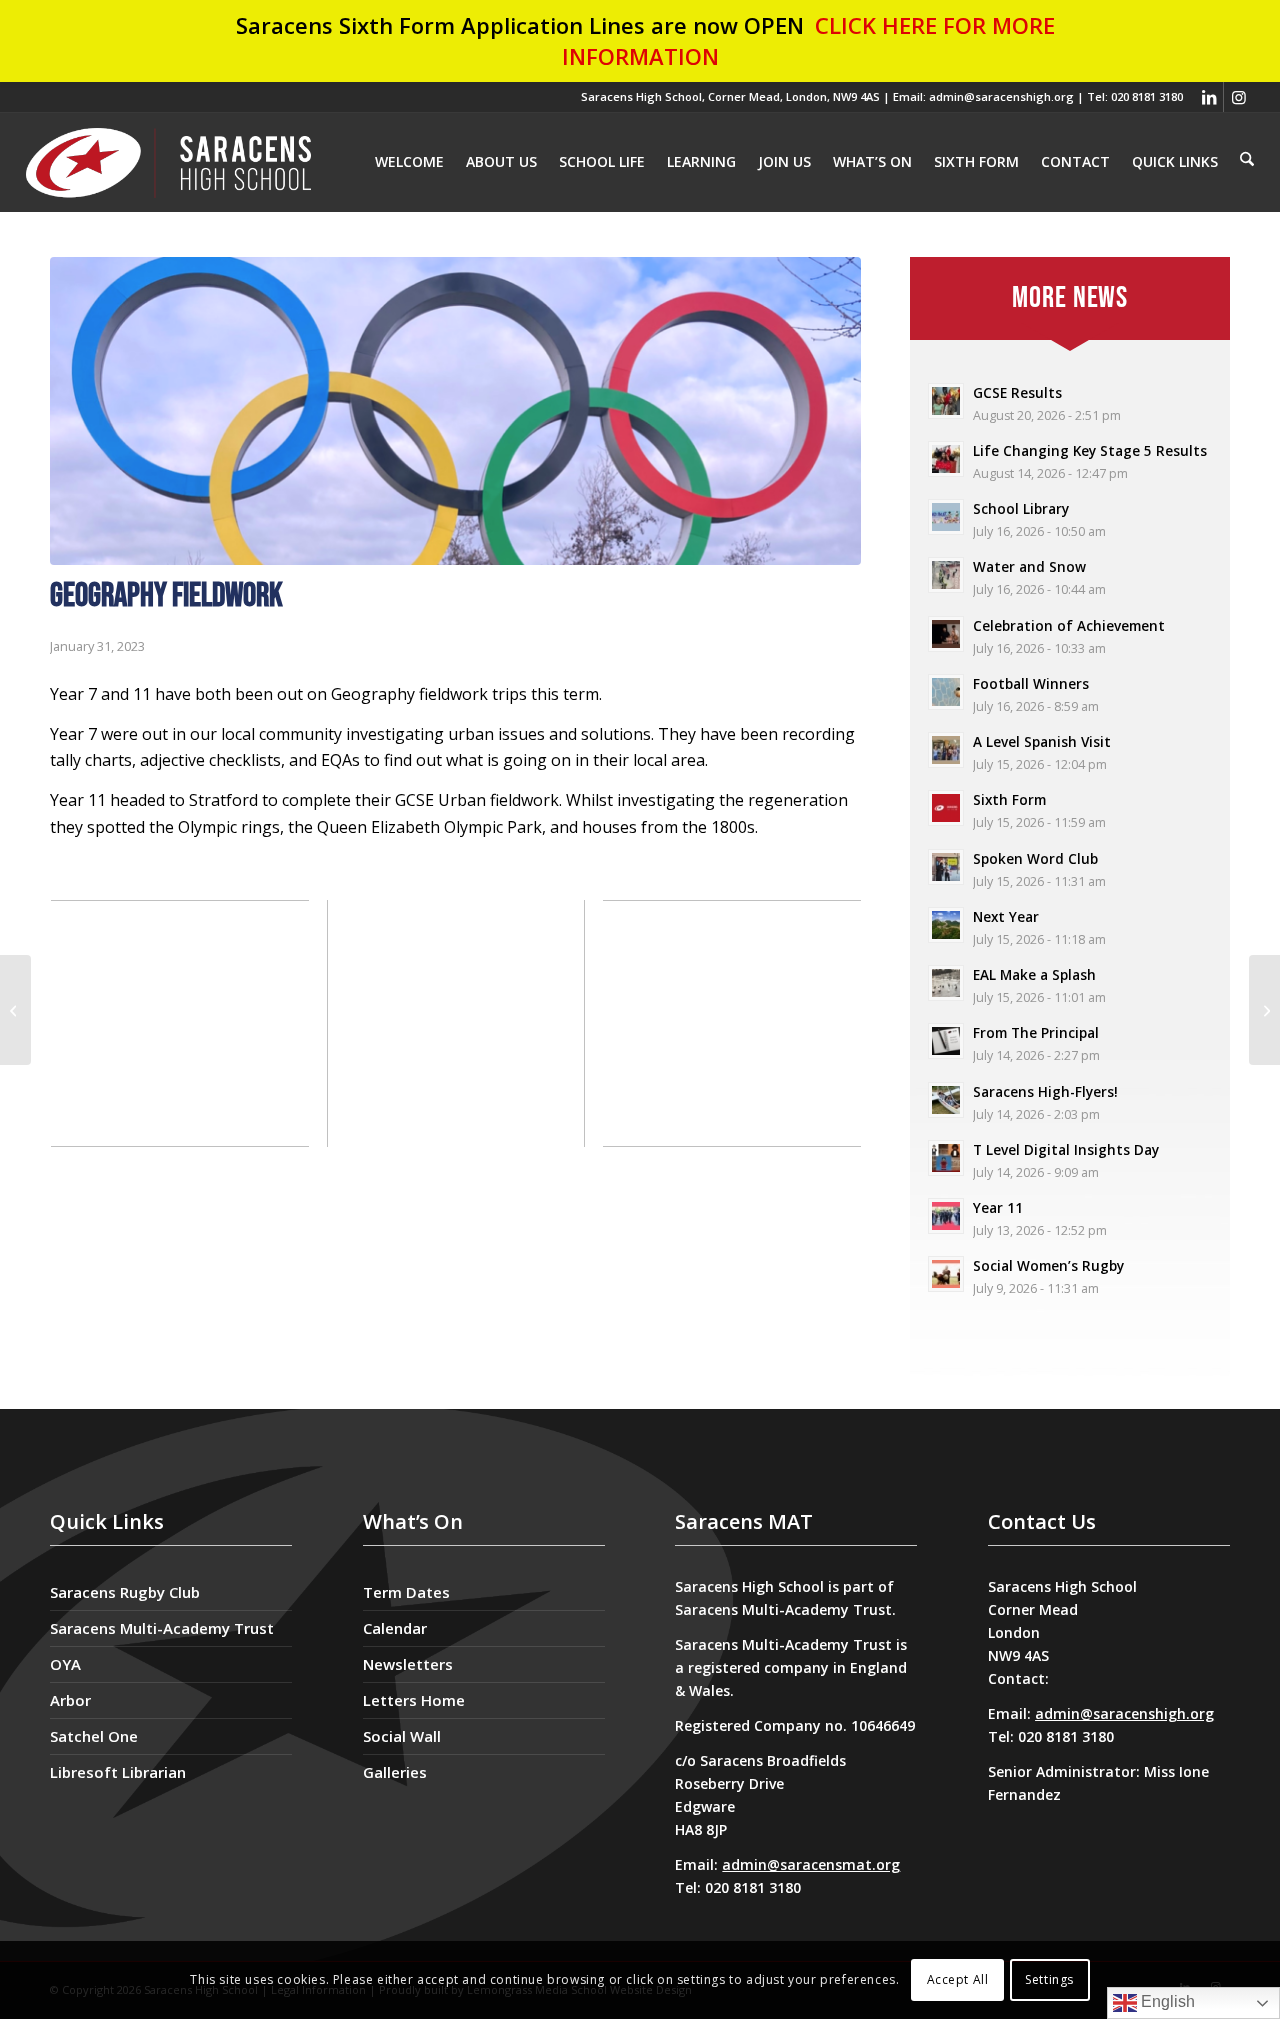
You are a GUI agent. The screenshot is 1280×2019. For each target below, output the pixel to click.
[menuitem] (1247, 161)
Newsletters (408, 1664)
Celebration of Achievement (1069, 625)
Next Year (1006, 916)
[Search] (1247, 160)
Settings (1049, 1979)
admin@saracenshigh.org (1124, 1713)
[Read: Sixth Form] (946, 808)
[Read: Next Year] (946, 925)
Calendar (395, 1628)
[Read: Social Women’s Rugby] (946, 1274)
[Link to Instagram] (1239, 97)
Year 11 (998, 1207)
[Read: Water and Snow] (946, 575)
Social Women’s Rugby (1048, 1265)
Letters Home (414, 1700)
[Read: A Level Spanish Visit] (946, 750)
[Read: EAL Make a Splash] (946, 983)
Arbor (70, 1700)
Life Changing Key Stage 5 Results (1090, 450)
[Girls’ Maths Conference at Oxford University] (15, 1010)
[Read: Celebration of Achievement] (946, 634)
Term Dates (406, 1592)
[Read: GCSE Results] (946, 401)
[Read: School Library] (946, 517)
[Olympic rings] (455, 411)
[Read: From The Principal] (946, 1041)
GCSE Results (1017, 392)
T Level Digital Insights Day (1066, 1149)
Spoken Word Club (1035, 858)
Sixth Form (1009, 799)
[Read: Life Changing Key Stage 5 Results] (946, 459)
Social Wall (402, 1736)
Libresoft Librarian (118, 1772)
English (1166, 2001)
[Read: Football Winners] (946, 692)
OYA (65, 1664)
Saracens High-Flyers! (1045, 1091)
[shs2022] (169, 162)
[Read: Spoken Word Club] (946, 867)
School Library (1021, 508)
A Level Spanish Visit (1042, 741)
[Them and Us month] (1264, 1010)
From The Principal (1036, 1032)
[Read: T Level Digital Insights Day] (946, 1158)
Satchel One (94, 1736)
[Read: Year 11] (946, 1216)
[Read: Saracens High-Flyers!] (946, 1100)
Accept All (958, 1979)
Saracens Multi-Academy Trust (162, 1628)
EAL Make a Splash (1034, 974)
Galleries (395, 1772)
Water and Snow (1029, 566)
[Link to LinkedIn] (1208, 97)
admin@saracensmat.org (811, 1864)
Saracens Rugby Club (125, 1592)
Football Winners (1031, 683)
